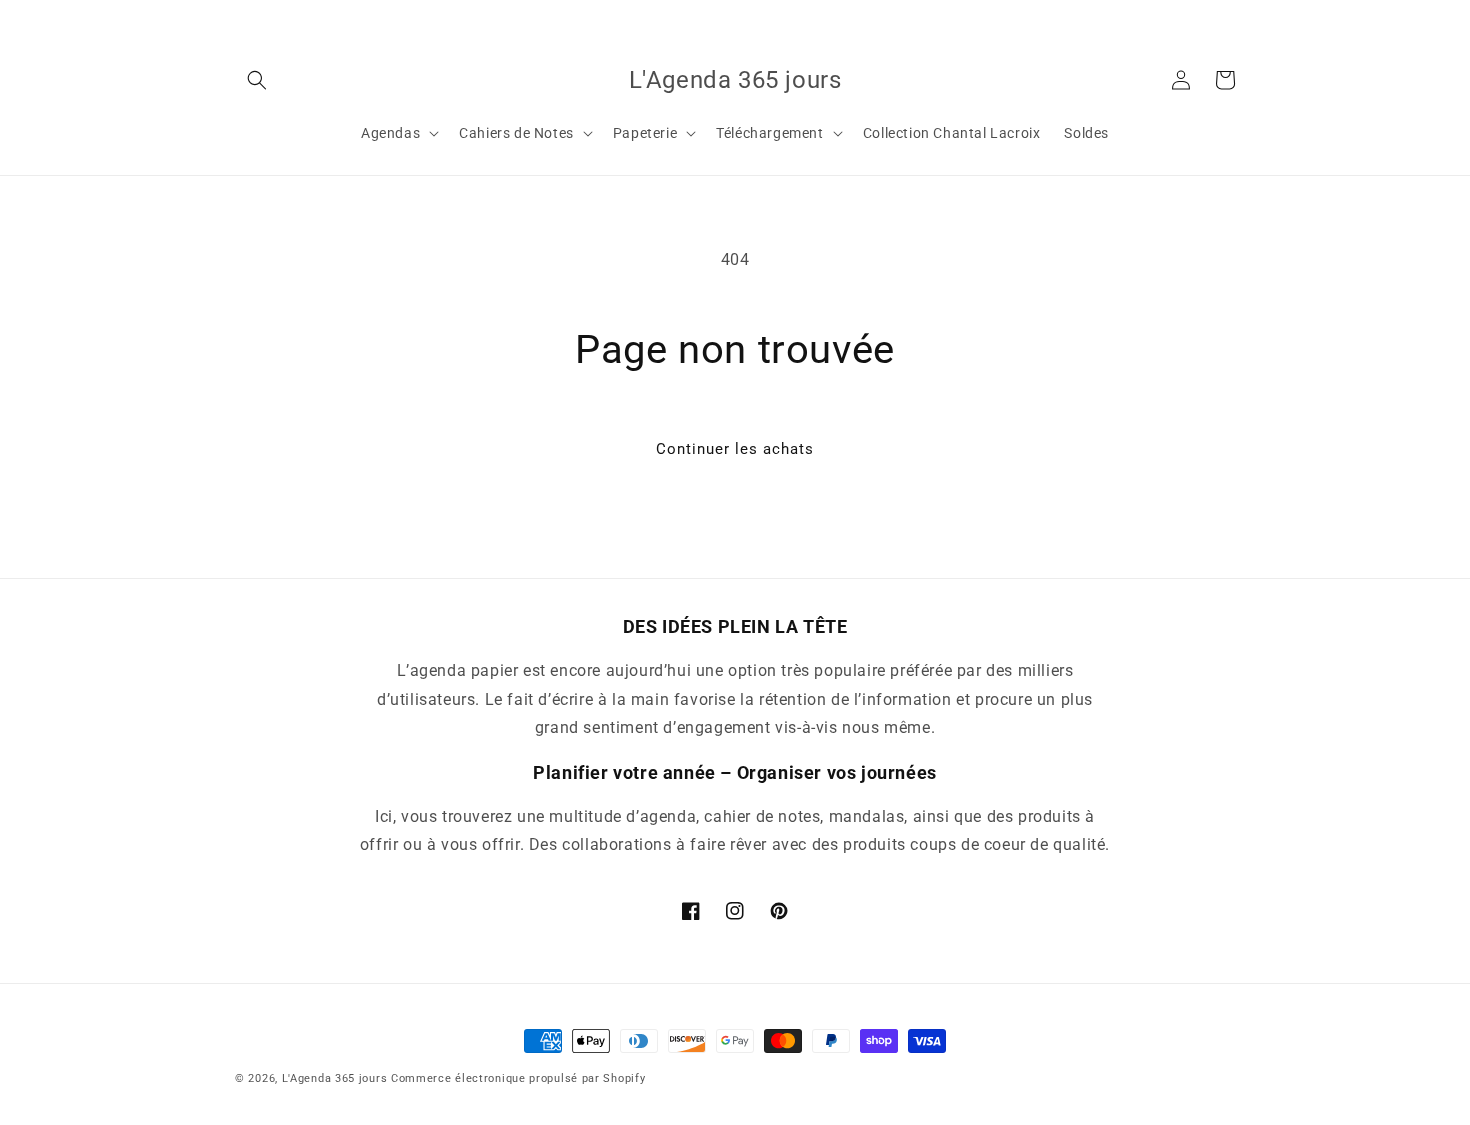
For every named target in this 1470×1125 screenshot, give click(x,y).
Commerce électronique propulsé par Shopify (518, 1078)
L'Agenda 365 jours (335, 1078)
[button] (257, 80)
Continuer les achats (735, 449)
